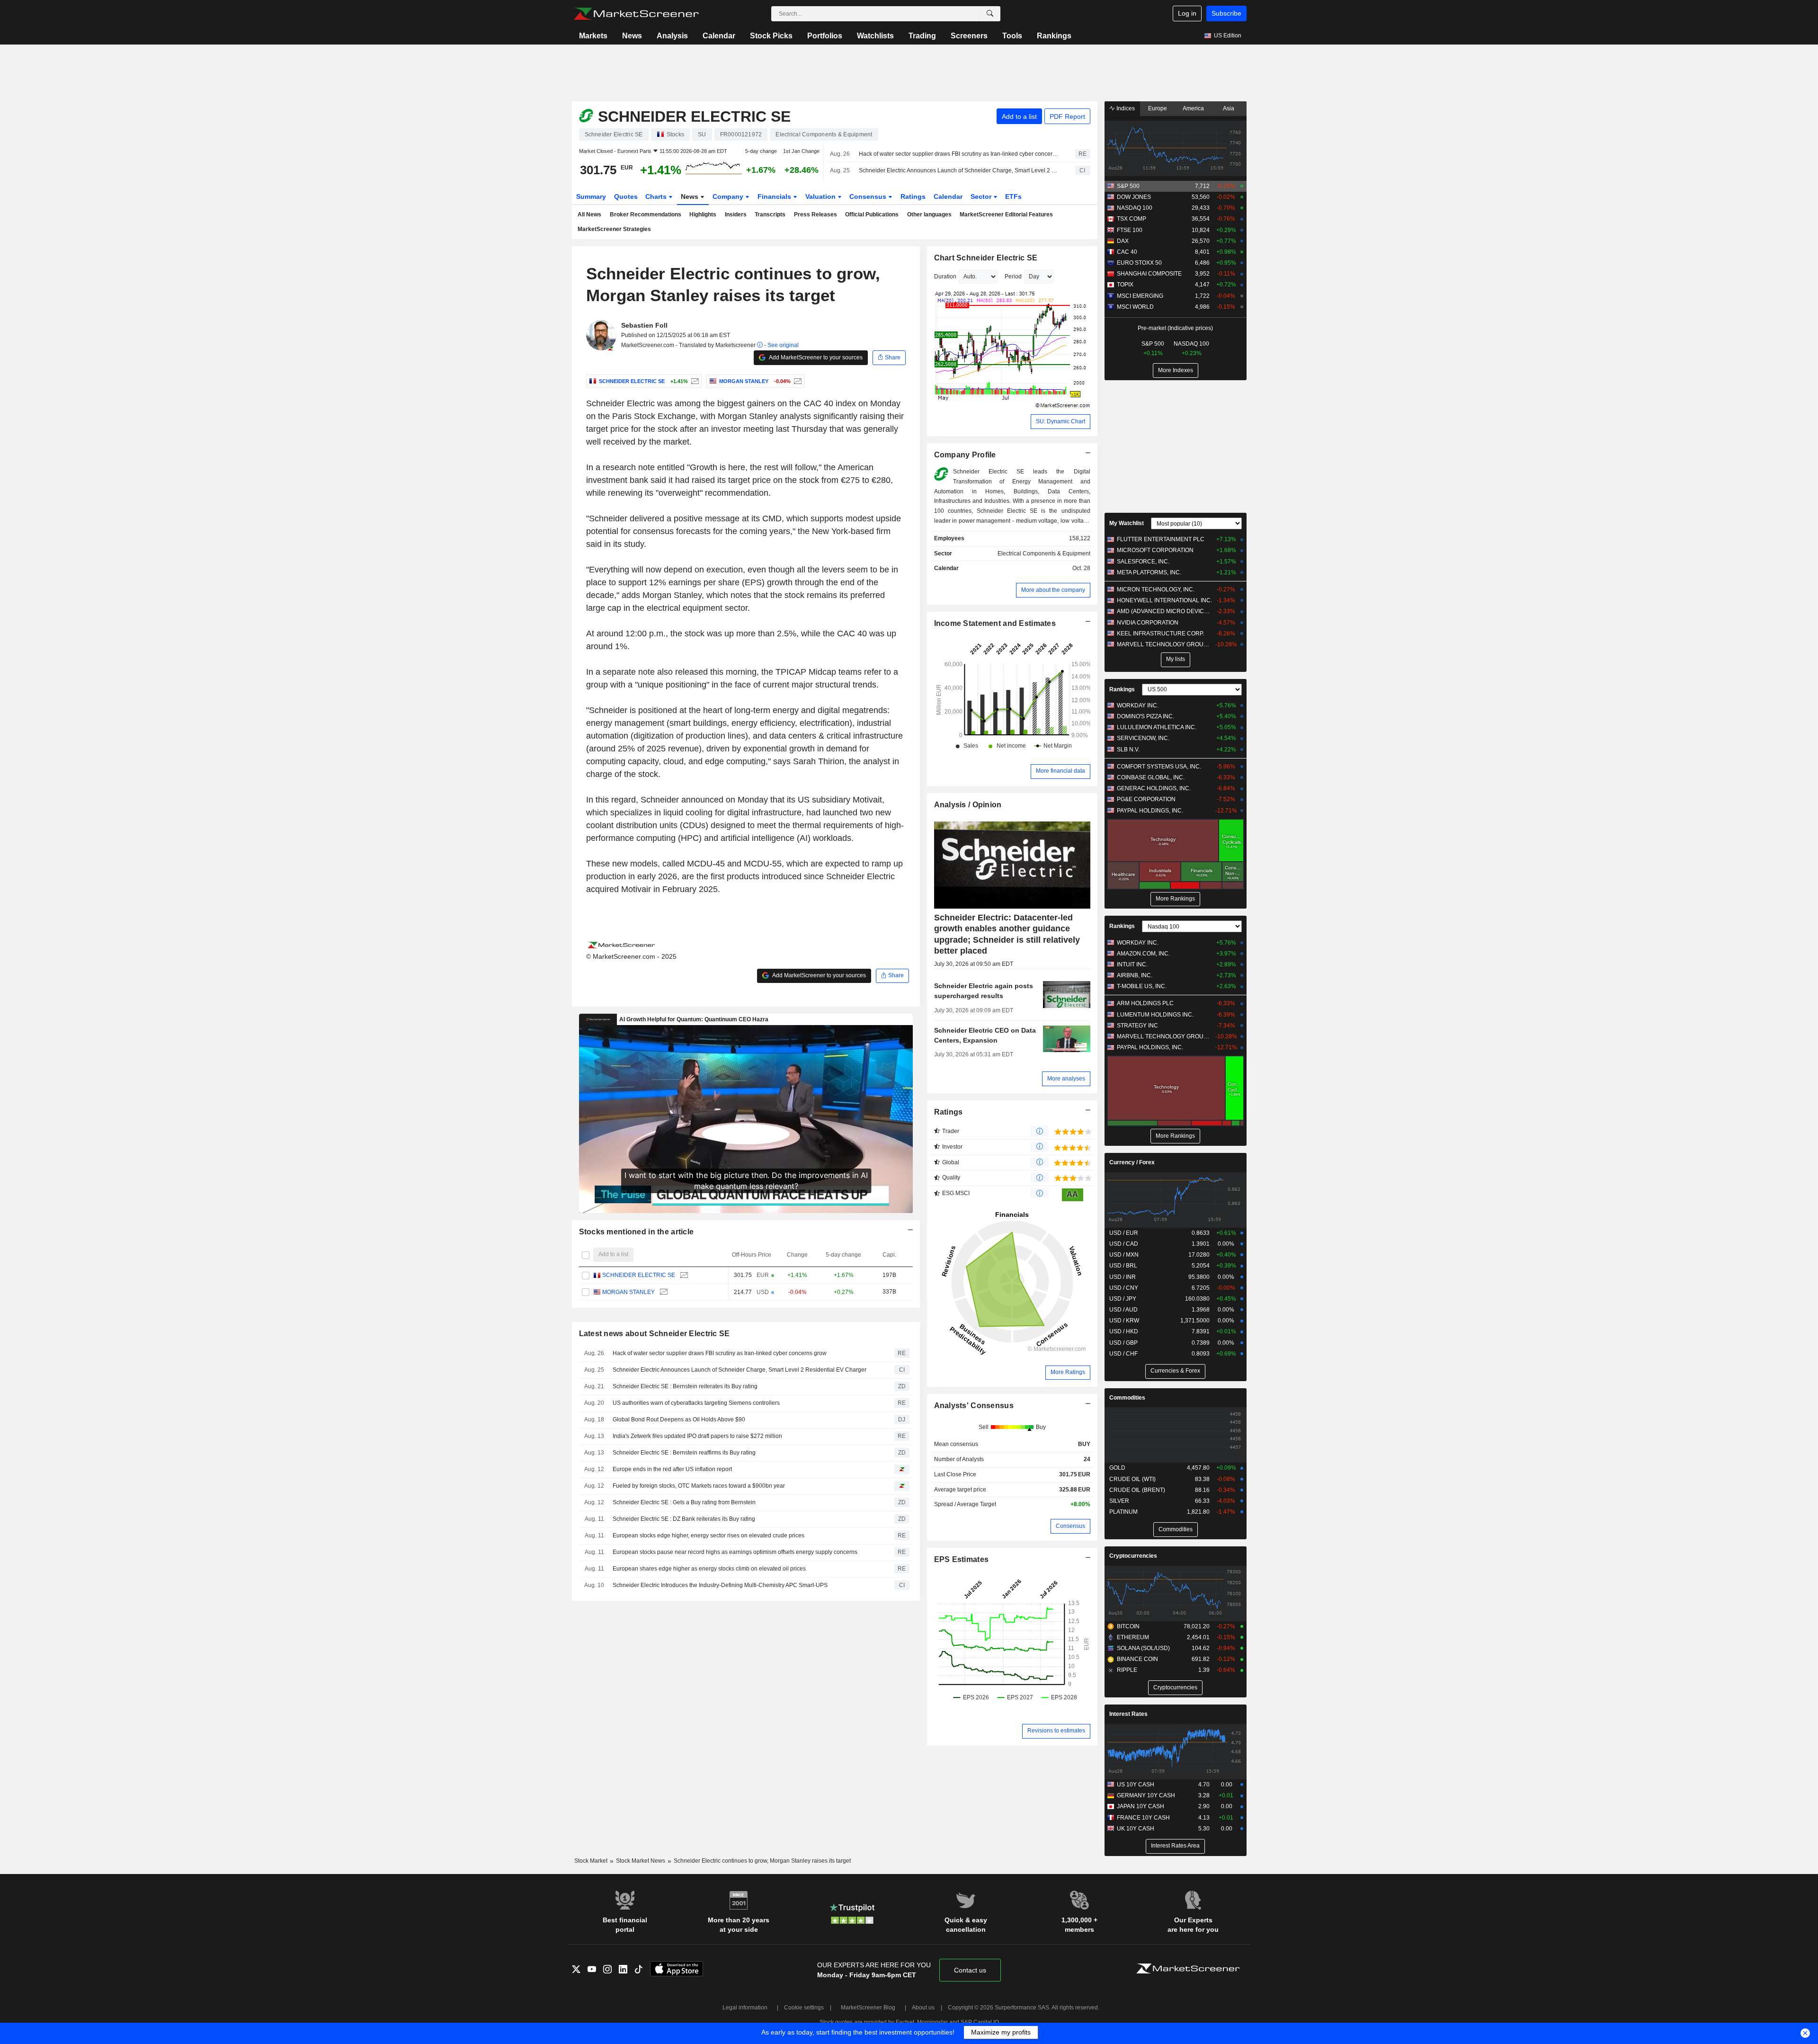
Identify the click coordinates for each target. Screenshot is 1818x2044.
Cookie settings (804, 2008)
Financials (775, 196)
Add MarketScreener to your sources (815, 357)
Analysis (672, 36)
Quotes (626, 196)
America (1193, 108)
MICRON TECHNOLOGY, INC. (1156, 589)
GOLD (1117, 1468)
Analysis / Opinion (968, 805)
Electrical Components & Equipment (1044, 553)
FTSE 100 (1130, 230)
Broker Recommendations (646, 214)
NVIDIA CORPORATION (1148, 623)
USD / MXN (1124, 1255)
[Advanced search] (990, 14)
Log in (1187, 13)
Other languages (929, 214)
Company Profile (965, 455)
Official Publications (872, 214)
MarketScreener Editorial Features (1006, 214)
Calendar (719, 36)
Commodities (1127, 1398)
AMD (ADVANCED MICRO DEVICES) (1164, 611)
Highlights (703, 214)
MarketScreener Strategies (614, 229)
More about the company (1053, 590)
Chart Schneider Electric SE (986, 258)
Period (1013, 277)
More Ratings (1068, 1372)
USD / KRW (1124, 1321)
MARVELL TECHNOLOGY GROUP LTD (1164, 644)
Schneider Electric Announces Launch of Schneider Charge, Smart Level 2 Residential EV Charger (959, 170)
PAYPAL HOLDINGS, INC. (1150, 811)
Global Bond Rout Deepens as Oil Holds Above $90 (679, 1419)
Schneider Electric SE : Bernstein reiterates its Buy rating (685, 1386)
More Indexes (1176, 370)
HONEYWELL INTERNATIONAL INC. (1164, 600)
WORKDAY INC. (1138, 705)
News (632, 36)
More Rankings (1175, 899)
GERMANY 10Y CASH (1146, 1795)
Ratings (913, 196)
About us (923, 2008)
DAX (1123, 241)
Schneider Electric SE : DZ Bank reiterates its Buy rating (684, 1519)
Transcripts (770, 214)
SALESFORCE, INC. (1143, 562)
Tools (1012, 36)
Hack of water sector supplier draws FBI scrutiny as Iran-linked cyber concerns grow (959, 154)
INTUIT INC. (1132, 964)
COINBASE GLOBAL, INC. (1151, 777)
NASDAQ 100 (1135, 208)
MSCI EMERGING (1140, 296)
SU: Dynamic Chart (1060, 421)
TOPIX (1125, 285)
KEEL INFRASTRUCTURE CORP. (1160, 634)
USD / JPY (1123, 1299)
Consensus (869, 196)
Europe (1158, 108)
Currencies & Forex (1175, 1371)
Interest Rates (1128, 1714)
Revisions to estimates (1056, 1731)
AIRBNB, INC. (1135, 975)
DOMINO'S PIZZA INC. (1145, 716)
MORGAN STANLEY (628, 1292)
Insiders (736, 214)
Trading (922, 36)
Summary (591, 196)
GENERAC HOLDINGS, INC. (1154, 788)
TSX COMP (1132, 219)
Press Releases (815, 214)
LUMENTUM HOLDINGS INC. (1155, 1015)
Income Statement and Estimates (995, 623)
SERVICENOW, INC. (1143, 738)
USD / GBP (1123, 1343)
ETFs (1013, 196)
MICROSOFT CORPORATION (1155, 550)
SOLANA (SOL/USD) (1143, 1648)
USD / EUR (1124, 1233)
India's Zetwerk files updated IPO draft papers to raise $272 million (697, 1436)
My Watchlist (1127, 523)
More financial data (1060, 771)
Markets (593, 36)
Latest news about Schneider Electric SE (655, 1334)
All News (589, 214)
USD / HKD (1124, 1331)
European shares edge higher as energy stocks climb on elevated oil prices (709, 1569)
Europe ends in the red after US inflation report (672, 1469)
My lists (1176, 659)
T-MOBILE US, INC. (1142, 986)
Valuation (821, 196)
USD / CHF (1123, 1354)
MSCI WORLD (1135, 307)
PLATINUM (1123, 1512)
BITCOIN (1128, 1626)
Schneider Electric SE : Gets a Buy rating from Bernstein (684, 1502)
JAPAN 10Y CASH (1141, 1806)
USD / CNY (1124, 1288)
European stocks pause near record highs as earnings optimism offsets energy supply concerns (735, 1552)
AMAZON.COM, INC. (1143, 954)
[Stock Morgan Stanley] (797, 381)
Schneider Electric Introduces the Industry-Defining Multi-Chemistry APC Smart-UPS (720, 1585)
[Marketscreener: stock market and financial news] (636, 14)
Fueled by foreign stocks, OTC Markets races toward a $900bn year (699, 1486)
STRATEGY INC (1137, 1026)
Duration (945, 277)
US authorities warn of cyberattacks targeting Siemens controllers (696, 1403)
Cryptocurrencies (1133, 1556)
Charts (657, 196)
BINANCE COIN (1137, 1659)
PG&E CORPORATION (1146, 799)
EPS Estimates (962, 1559)
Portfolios (825, 36)
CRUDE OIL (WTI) (1132, 1479)
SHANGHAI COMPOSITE (1149, 274)
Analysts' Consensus (974, 1406)
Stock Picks (771, 36)
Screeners (969, 36)
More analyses (1066, 1079)
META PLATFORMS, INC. (1149, 572)
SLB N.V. (1128, 750)
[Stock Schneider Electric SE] (694, 381)
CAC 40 (1127, 252)
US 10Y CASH (1136, 1785)
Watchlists (875, 36)
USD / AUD (1123, 1310)
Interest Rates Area (1175, 1846)
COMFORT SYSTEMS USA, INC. (1159, 767)
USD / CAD (1124, 1244)
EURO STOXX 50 (1139, 263)
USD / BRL (1123, 1266)
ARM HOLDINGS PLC (1145, 1003)
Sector (982, 196)
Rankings (1054, 36)
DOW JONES (1134, 197)
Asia (1229, 108)
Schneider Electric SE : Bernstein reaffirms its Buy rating (684, 1453)
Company (729, 196)
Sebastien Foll (644, 325)
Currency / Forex (1132, 1162)
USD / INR (1123, 1277)
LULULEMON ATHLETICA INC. (1157, 727)
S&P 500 (1128, 186)
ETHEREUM (1133, 1637)
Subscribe (1226, 13)
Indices (1125, 108)
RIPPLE (1127, 1670)
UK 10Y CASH (1136, 1829)
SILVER (1119, 1501)
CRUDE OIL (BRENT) (1137, 1490)
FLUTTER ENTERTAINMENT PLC (1161, 539)
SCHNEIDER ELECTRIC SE (639, 1275)
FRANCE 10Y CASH (1143, 1818)
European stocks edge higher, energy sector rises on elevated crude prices (708, 1535)
